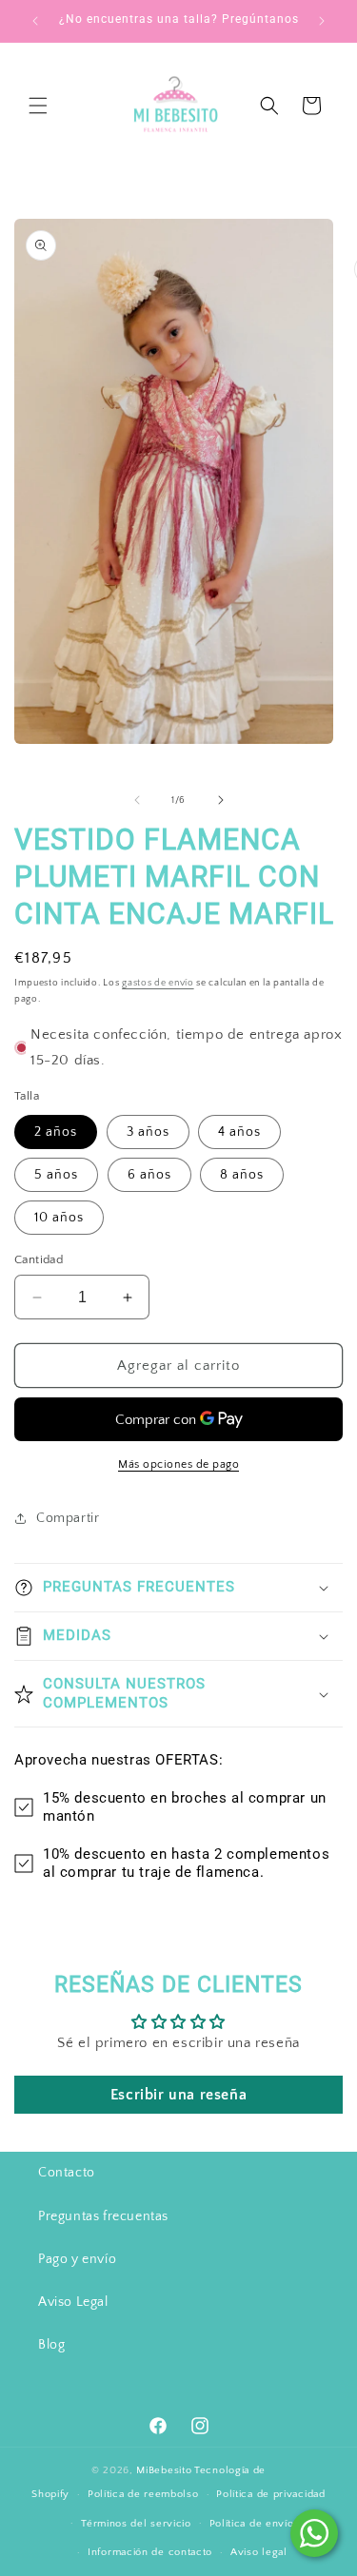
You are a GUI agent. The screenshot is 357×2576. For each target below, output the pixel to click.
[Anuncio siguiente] (322, 21)
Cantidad (39, 1259)
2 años (56, 1132)
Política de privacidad (270, 2494)
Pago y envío (77, 2259)
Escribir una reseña (178, 2095)
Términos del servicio (136, 2524)
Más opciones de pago (178, 1464)
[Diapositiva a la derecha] (221, 800)
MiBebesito (164, 2470)
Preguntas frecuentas (103, 2216)
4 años (239, 1132)
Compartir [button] (68, 1518)
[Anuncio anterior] (35, 21)
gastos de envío (158, 983)
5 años (56, 1175)
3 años (148, 1132)
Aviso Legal (73, 2302)
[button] (38, 106)
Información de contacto (150, 2552)
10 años (59, 1218)
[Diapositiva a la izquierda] (137, 800)
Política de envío (252, 2524)
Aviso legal (259, 2552)
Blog (51, 2345)
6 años (149, 1175)
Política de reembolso (143, 2494)
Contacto (67, 2173)
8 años (242, 1175)
